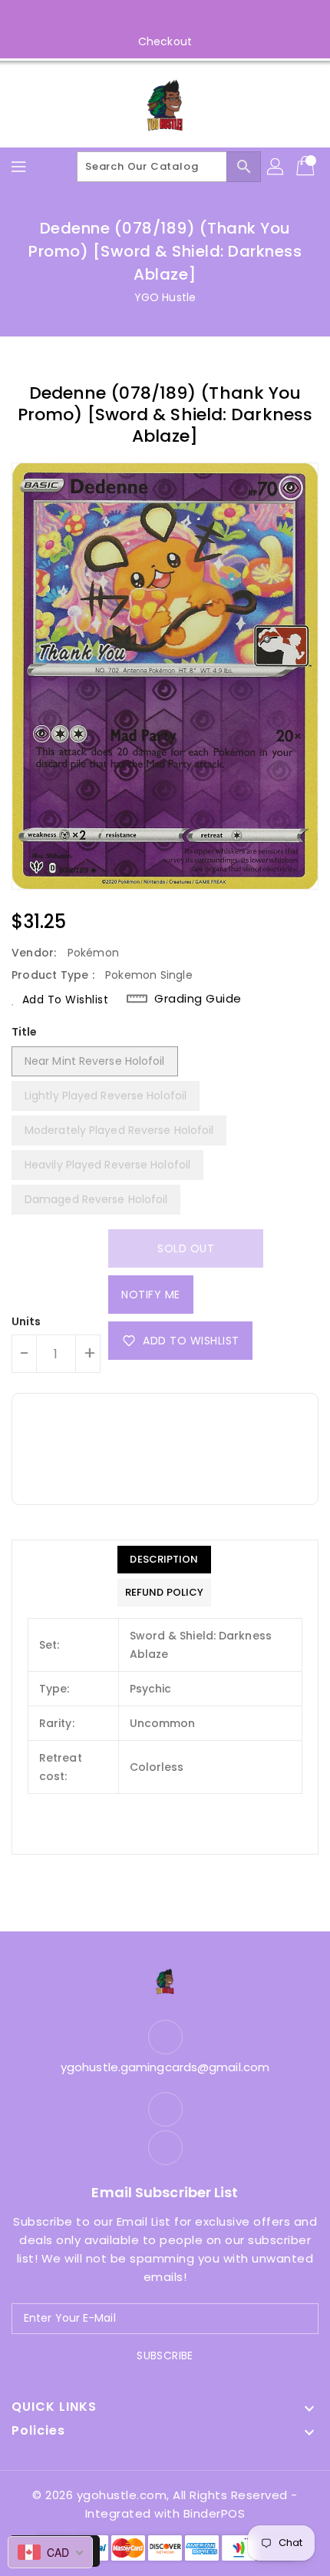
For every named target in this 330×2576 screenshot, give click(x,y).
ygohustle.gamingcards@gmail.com (165, 2067)
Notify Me (151, 1295)
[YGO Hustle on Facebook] (150, 18)
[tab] (164, 1560)
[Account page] (276, 167)
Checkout (165, 41)
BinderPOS (214, 2513)
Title (25, 1032)
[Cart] (307, 167)
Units (26, 1321)
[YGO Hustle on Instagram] (180, 18)
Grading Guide (198, 999)
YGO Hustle (165, 297)
